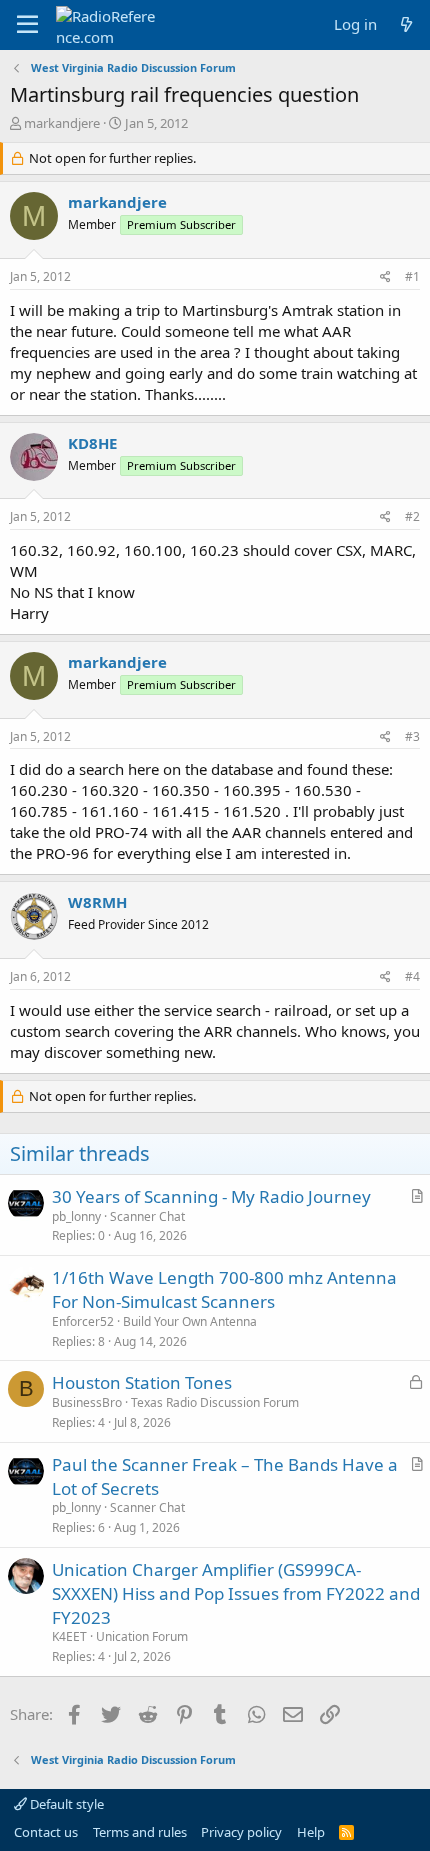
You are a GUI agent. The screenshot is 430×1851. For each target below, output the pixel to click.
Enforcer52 (83, 1321)
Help (311, 1832)
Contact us (46, 1832)
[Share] (385, 277)
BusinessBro (87, 1402)
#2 (412, 516)
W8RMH (97, 902)
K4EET (69, 1636)
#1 (412, 276)
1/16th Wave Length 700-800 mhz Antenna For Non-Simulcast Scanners (224, 1289)
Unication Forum (142, 1636)
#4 (412, 976)
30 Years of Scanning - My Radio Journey (211, 1196)
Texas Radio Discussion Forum (215, 1402)
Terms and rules (140, 1832)
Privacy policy (241, 1832)
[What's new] (406, 24)
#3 (412, 736)
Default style (65, 1804)
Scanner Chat (147, 1216)
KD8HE (92, 443)
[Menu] (27, 25)
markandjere (62, 123)
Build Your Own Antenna (190, 1321)
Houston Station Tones (142, 1382)
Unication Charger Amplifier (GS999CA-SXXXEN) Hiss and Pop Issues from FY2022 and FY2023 (236, 1593)
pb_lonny (76, 1216)
